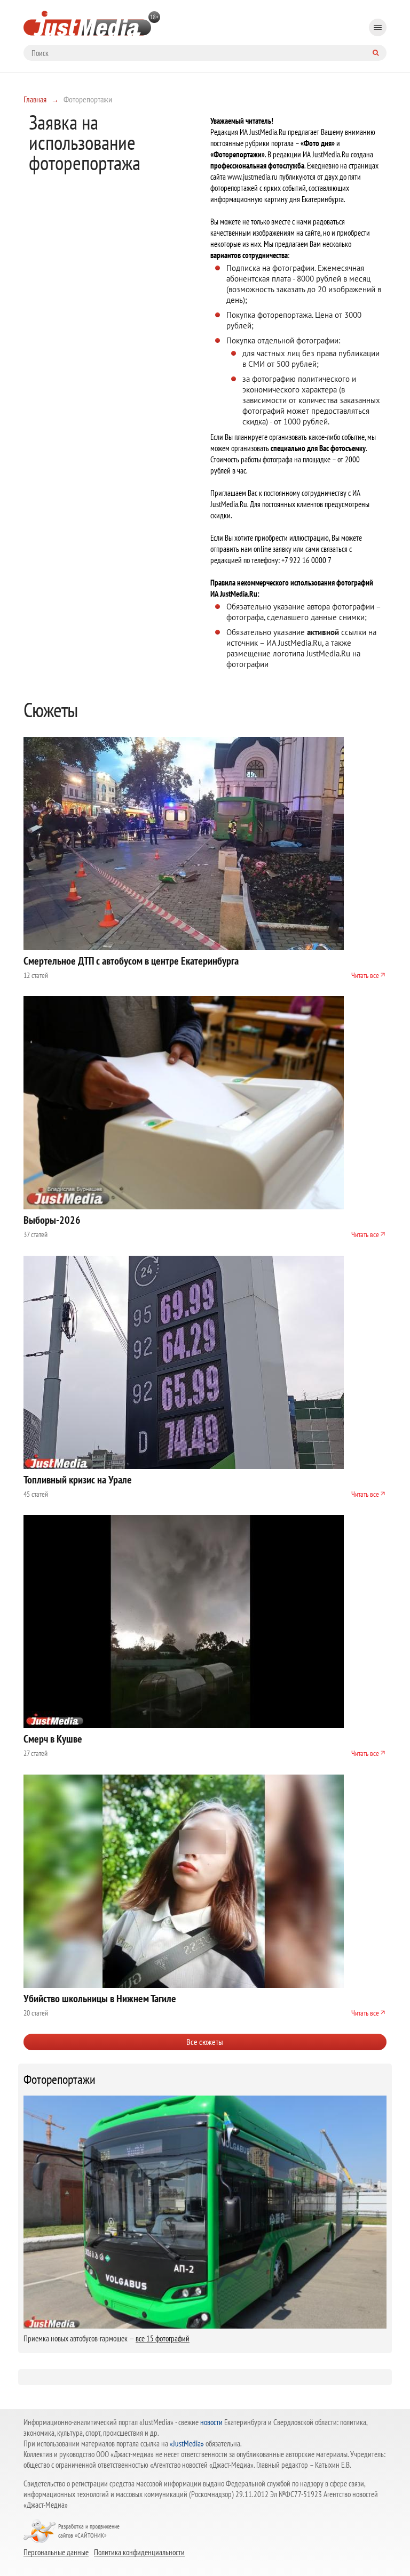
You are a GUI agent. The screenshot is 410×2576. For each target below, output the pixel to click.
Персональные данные (56, 2552)
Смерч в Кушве (53, 1739)
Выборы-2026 (52, 1220)
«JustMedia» (187, 2443)
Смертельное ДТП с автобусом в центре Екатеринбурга (131, 961)
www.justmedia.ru (253, 177)
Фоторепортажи (60, 2080)
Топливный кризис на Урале (78, 1480)
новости (211, 2422)
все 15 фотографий (163, 2338)
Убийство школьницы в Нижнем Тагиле (100, 1999)
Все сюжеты (205, 2042)
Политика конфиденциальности (139, 2552)
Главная (35, 99)
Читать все (365, 975)
